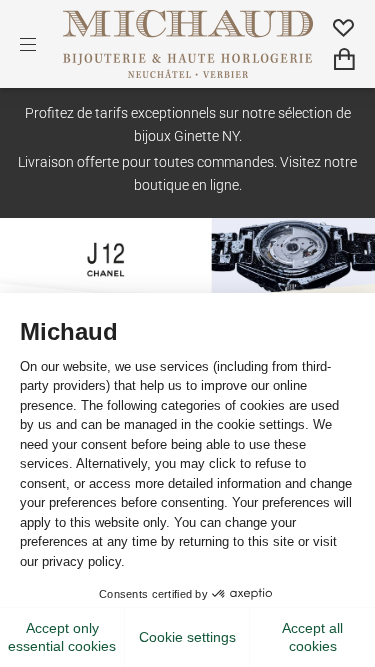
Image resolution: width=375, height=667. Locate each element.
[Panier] (344, 59)
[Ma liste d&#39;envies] (344, 27)
